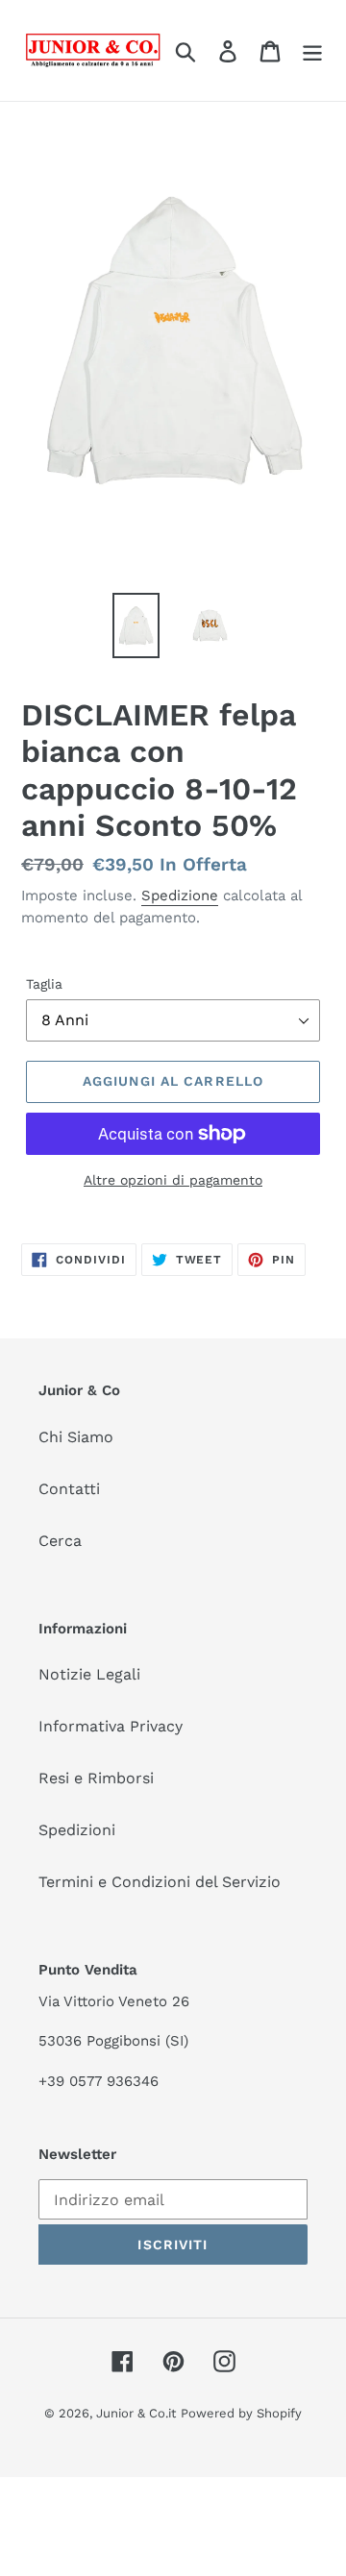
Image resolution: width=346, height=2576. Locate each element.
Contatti (69, 1489)
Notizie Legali (89, 1674)
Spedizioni (77, 1830)
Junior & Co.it (136, 2413)
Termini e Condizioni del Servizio (160, 1882)
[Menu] (312, 50)
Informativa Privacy (111, 1726)
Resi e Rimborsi (96, 1778)
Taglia (44, 984)
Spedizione (180, 895)
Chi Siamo (76, 1437)
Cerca (60, 1541)
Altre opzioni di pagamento (173, 1180)
